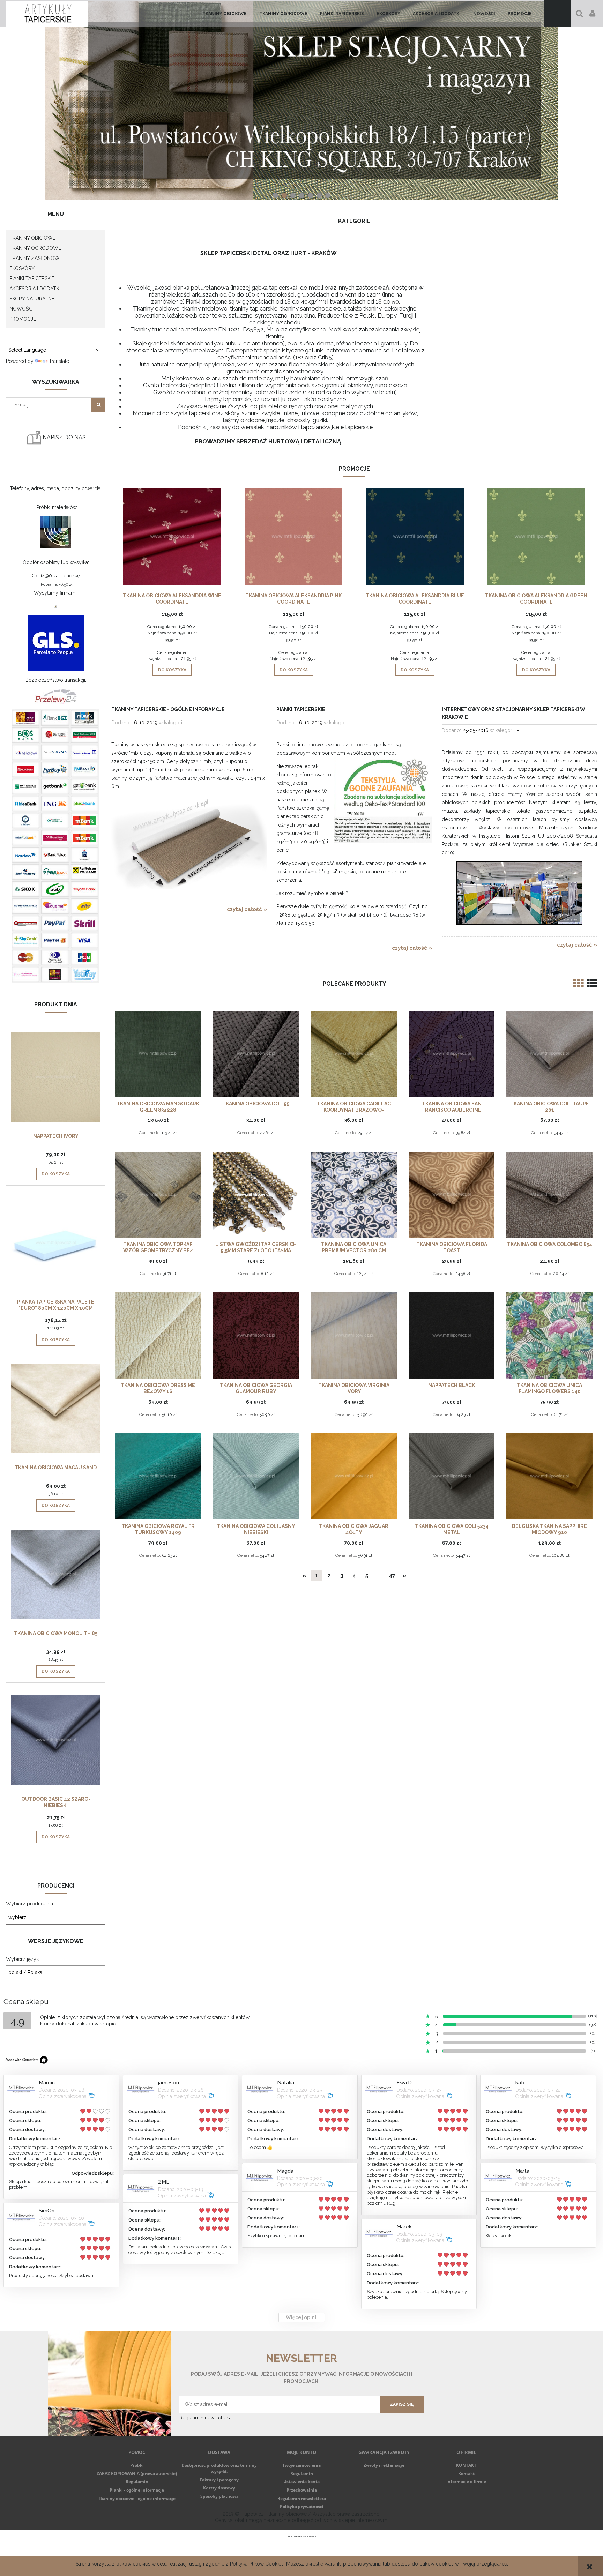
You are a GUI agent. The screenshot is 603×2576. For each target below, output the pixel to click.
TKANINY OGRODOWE (35, 248)
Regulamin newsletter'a (206, 2418)
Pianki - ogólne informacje (137, 2490)
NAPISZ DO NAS (64, 437)
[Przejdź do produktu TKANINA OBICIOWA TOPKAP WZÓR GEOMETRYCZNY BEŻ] (158, 1194)
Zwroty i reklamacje (384, 2465)
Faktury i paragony (219, 2480)
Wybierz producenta (29, 1904)
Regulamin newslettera (302, 2498)
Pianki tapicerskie (301, 709)
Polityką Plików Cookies (257, 2564)
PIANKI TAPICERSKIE (32, 278)
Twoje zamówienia (301, 2465)
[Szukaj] (98, 405)
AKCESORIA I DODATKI (35, 289)
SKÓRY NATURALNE (32, 299)
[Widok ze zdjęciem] (578, 983)
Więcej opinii (302, 2317)
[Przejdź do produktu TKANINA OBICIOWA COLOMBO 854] (549, 1194)
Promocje (23, 319)
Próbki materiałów (57, 507)
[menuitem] (225, 14)
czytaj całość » (247, 909)
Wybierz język (22, 1959)
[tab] (276, 196)
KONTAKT (466, 2465)
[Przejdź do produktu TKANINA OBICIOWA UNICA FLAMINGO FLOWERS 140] (549, 1335)
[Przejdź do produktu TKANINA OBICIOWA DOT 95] (256, 1053)
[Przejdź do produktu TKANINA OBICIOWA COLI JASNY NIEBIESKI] (256, 1476)
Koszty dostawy (219, 2488)
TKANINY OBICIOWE (32, 238)
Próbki (137, 2465)
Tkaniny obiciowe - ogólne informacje (137, 2498)
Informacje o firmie (466, 2482)
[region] (301, 100)
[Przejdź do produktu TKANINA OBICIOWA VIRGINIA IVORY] (354, 1335)
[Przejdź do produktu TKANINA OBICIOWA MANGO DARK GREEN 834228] (158, 1053)
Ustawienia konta (301, 2482)
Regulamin (137, 2482)
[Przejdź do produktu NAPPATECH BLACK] (452, 1335)
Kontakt (466, 2474)
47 (392, 1576)
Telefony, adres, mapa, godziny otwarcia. (56, 488)
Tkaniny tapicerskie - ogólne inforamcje (168, 709)
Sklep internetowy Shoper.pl (302, 2536)
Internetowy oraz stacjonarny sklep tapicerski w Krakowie (513, 713)
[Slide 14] (301, 100)
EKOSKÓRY (22, 268)
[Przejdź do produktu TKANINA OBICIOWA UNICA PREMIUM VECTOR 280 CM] (354, 1194)
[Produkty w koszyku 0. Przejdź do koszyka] (558, 13)
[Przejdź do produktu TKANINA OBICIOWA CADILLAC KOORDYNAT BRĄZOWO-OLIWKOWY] (354, 1053)
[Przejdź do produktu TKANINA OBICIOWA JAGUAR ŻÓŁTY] (354, 1476)
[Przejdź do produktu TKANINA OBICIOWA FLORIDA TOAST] (452, 1194)
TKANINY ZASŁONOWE (36, 258)
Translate (59, 361)
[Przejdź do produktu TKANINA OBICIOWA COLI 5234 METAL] (452, 1476)
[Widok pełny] (592, 983)
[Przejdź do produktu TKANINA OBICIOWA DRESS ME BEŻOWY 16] (158, 1335)
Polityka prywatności (302, 2506)
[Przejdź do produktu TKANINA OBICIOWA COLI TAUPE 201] (549, 1053)
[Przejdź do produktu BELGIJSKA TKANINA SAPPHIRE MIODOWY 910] (549, 1476)
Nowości (21, 309)
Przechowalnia (302, 2490)
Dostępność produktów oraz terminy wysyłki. (219, 2468)
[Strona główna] (47, 13)
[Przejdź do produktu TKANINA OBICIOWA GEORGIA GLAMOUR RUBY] (256, 1335)
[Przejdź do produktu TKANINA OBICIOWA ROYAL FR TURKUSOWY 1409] (158, 1476)
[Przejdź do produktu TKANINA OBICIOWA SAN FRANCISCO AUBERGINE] (452, 1053)
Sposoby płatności (219, 2496)
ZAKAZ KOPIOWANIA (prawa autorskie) (137, 2474)
